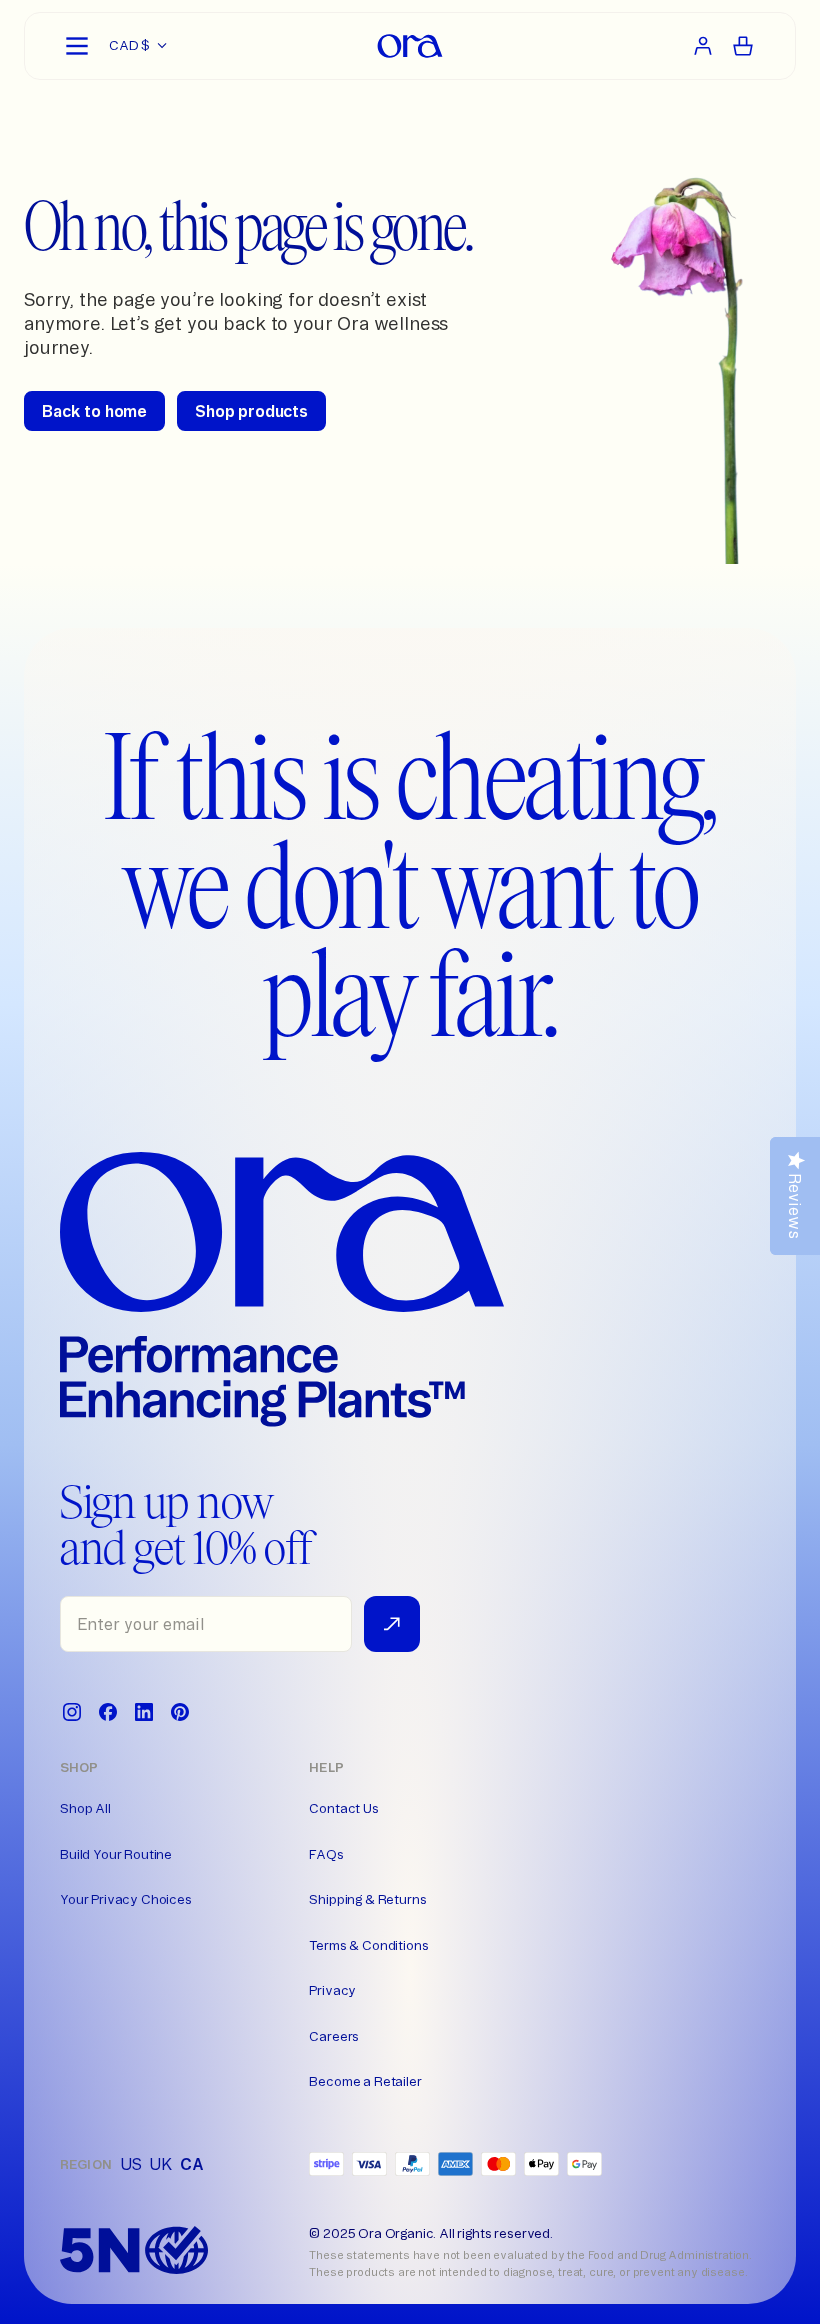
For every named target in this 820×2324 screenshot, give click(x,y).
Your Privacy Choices (126, 1899)
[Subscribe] (392, 1624)
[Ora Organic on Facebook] (108, 1712)
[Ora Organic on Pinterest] (180, 1712)
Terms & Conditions (368, 1945)
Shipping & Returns (367, 1899)
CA (192, 2164)
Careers (334, 2036)
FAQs (326, 1854)
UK (160, 2164)
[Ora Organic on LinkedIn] (144, 1712)
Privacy (332, 1990)
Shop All (85, 1808)
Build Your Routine (116, 1854)
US (131, 2164)
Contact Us (343, 1808)
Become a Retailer (365, 2081)
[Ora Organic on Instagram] (72, 1712)
